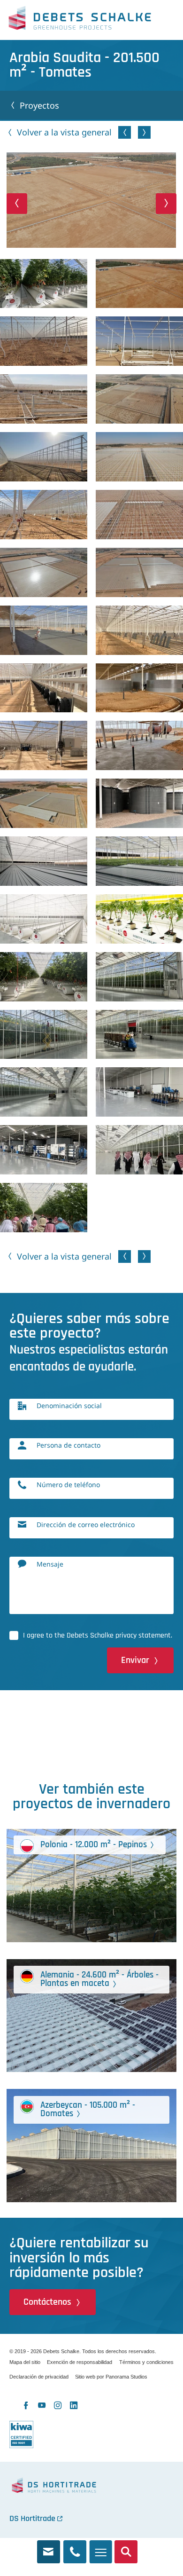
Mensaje (50, 1564)
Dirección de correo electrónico (86, 1524)
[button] (17, 203)
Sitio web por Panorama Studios (111, 2377)
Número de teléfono (68, 1485)
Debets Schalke (80, 20)
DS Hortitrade (32, 2518)
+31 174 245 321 (75, 2548)
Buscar (126, 2548)
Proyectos (39, 105)
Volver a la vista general (64, 132)
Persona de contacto (69, 1445)
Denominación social (69, 1406)
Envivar (135, 1660)
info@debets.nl (49, 2548)
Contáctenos (47, 2302)
